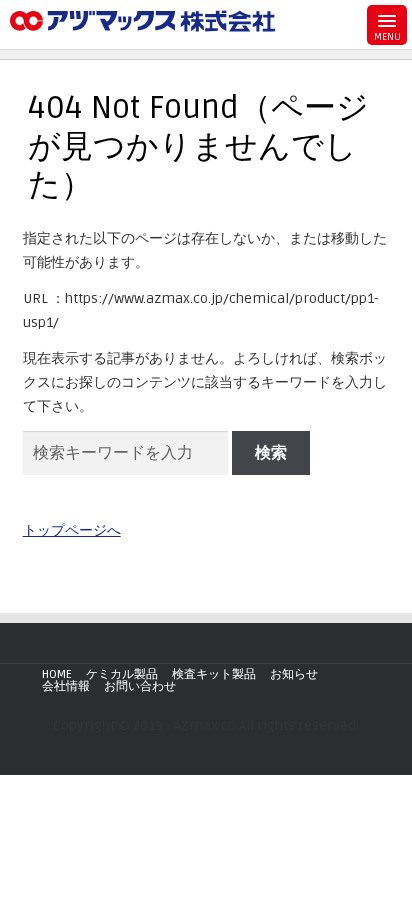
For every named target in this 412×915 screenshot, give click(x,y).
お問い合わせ (140, 686)
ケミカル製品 (122, 674)
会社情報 (66, 686)
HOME (57, 674)
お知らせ (294, 674)
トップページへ (72, 530)
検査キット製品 (214, 674)
